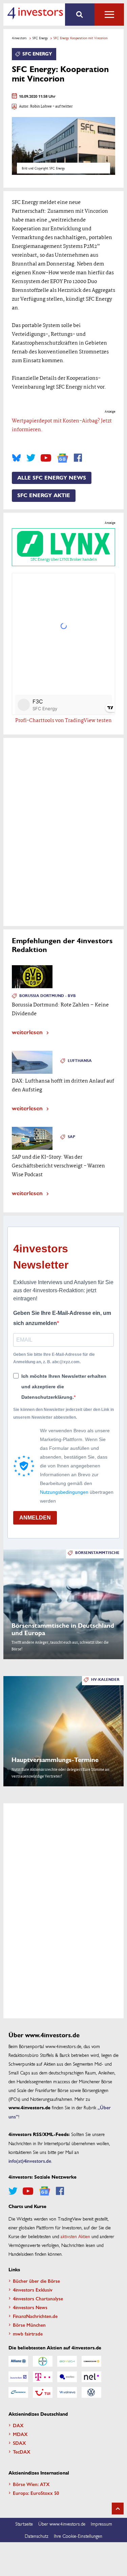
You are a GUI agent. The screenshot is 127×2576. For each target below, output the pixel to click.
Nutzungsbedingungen (64, 1492)
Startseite (24, 2524)
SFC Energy (40, 38)
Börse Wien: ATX (31, 2484)
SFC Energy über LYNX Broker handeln (64, 560)
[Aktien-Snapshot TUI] (43, 2392)
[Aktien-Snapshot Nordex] (18, 2392)
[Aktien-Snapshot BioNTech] (67, 2361)
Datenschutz (37, 2536)
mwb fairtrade (28, 2334)
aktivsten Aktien (75, 2236)
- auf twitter (62, 107)
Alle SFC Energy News (52, 478)
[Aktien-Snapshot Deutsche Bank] (18, 2377)
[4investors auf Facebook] (78, 458)
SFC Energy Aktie (44, 495)
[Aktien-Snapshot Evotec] (67, 2377)
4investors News (30, 2307)
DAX (18, 2425)
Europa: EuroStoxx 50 (36, 2493)
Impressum (101, 2524)
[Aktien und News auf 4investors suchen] (80, 15)
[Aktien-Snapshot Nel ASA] (91, 2377)
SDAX (19, 2443)
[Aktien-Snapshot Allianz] (18, 2361)
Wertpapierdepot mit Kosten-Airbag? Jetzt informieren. (62, 425)
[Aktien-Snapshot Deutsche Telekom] (43, 2377)
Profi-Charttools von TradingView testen (63, 721)
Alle (109, 15)
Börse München (29, 2325)
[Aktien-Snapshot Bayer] (43, 2361)
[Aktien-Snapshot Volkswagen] (91, 2392)
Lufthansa (80, 1061)
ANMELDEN (35, 1518)
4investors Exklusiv (33, 2290)
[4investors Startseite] (35, 13)
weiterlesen (27, 1032)
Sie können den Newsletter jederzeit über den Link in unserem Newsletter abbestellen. (63, 1413)
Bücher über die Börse (36, 2281)
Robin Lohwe (41, 107)
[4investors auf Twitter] (31, 458)
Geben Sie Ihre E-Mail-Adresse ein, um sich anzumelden (62, 1318)
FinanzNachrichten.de (35, 2316)
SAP (71, 1137)
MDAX (20, 2434)
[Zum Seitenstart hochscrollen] (118, 2509)
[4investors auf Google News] (62, 458)
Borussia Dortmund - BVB (48, 996)
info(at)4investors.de (30, 2161)
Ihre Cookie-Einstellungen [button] (78, 2536)
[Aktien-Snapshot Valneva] (67, 2392)
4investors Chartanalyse (38, 2298)
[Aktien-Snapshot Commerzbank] (91, 2361)
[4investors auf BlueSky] (16, 458)
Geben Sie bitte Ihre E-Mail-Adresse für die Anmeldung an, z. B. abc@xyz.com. (54, 1358)
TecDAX (22, 2452)
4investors (19, 38)
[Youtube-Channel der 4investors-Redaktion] (46, 458)
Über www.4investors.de (62, 2524)
